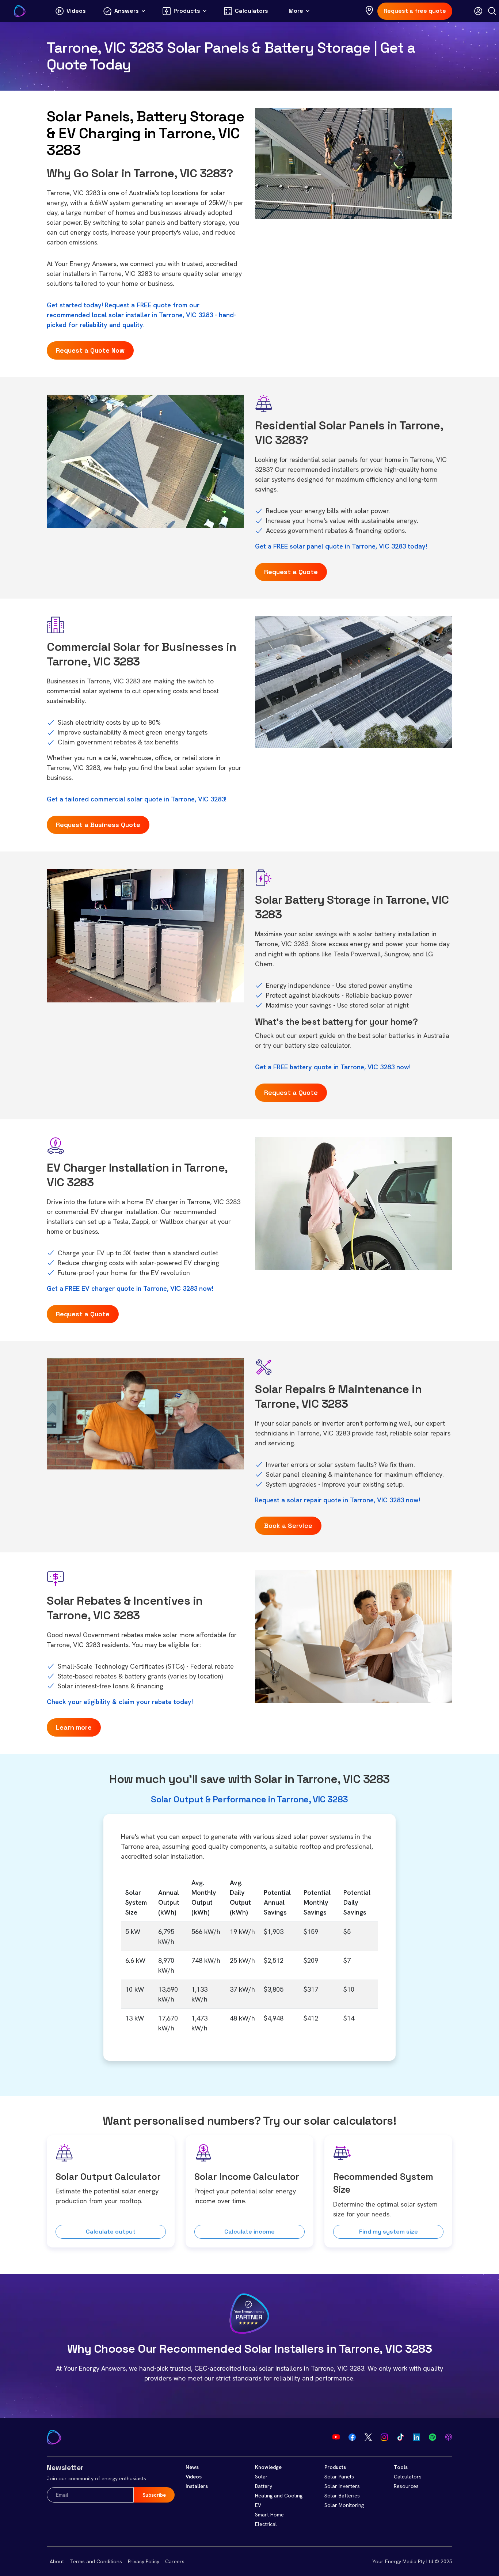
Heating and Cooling (279, 2496)
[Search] (492, 11)
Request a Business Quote (98, 825)
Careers (175, 2561)
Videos (194, 2477)
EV (258, 2505)
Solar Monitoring (344, 2505)
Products (335, 2467)
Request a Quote (291, 572)
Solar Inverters (342, 2486)
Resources (406, 2486)
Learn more (74, 1727)
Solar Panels (339, 2477)
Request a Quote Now (90, 350)
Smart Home (269, 2515)
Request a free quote (415, 11)
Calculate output (111, 2232)
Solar (261, 2477)
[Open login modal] (478, 11)
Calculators (408, 2477)
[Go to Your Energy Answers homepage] (20, 11)
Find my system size (388, 2232)
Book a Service (288, 1526)
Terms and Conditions (96, 2561)
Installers (197, 2486)
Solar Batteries (342, 2496)
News (192, 2467)
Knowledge (268, 2467)
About (57, 2561)
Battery (264, 2486)
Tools (401, 2467)
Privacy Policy (144, 2561)
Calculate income (249, 2232)
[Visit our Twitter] (368, 2437)
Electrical (266, 2524)
